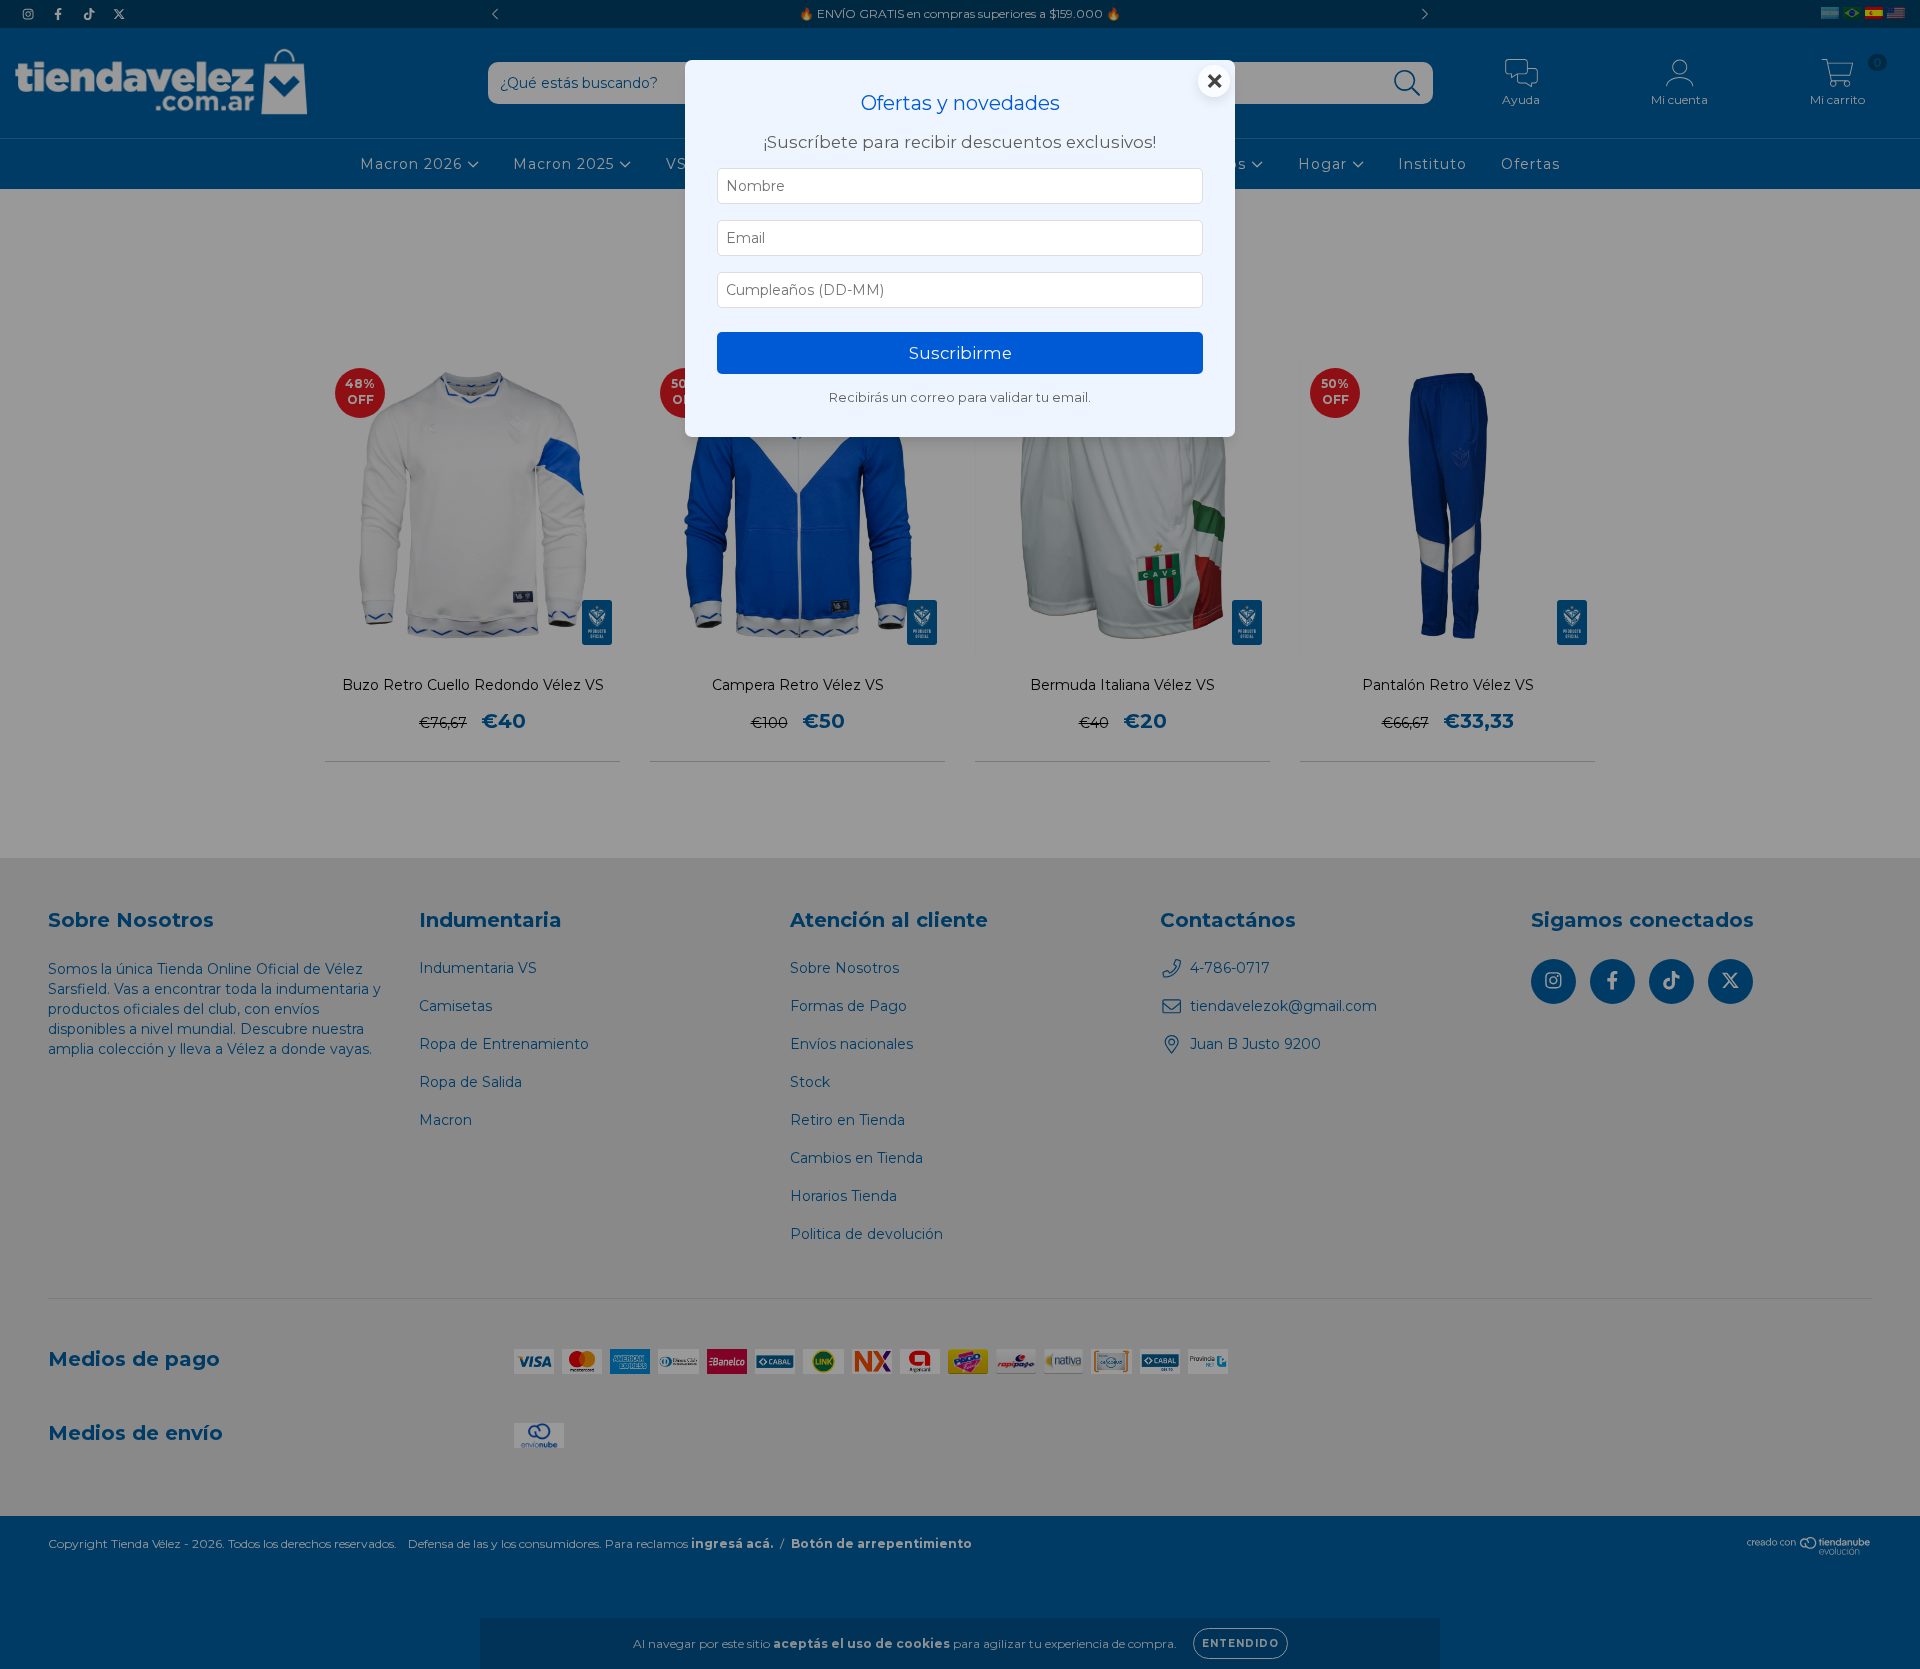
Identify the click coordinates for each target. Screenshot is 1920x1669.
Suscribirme (960, 353)
